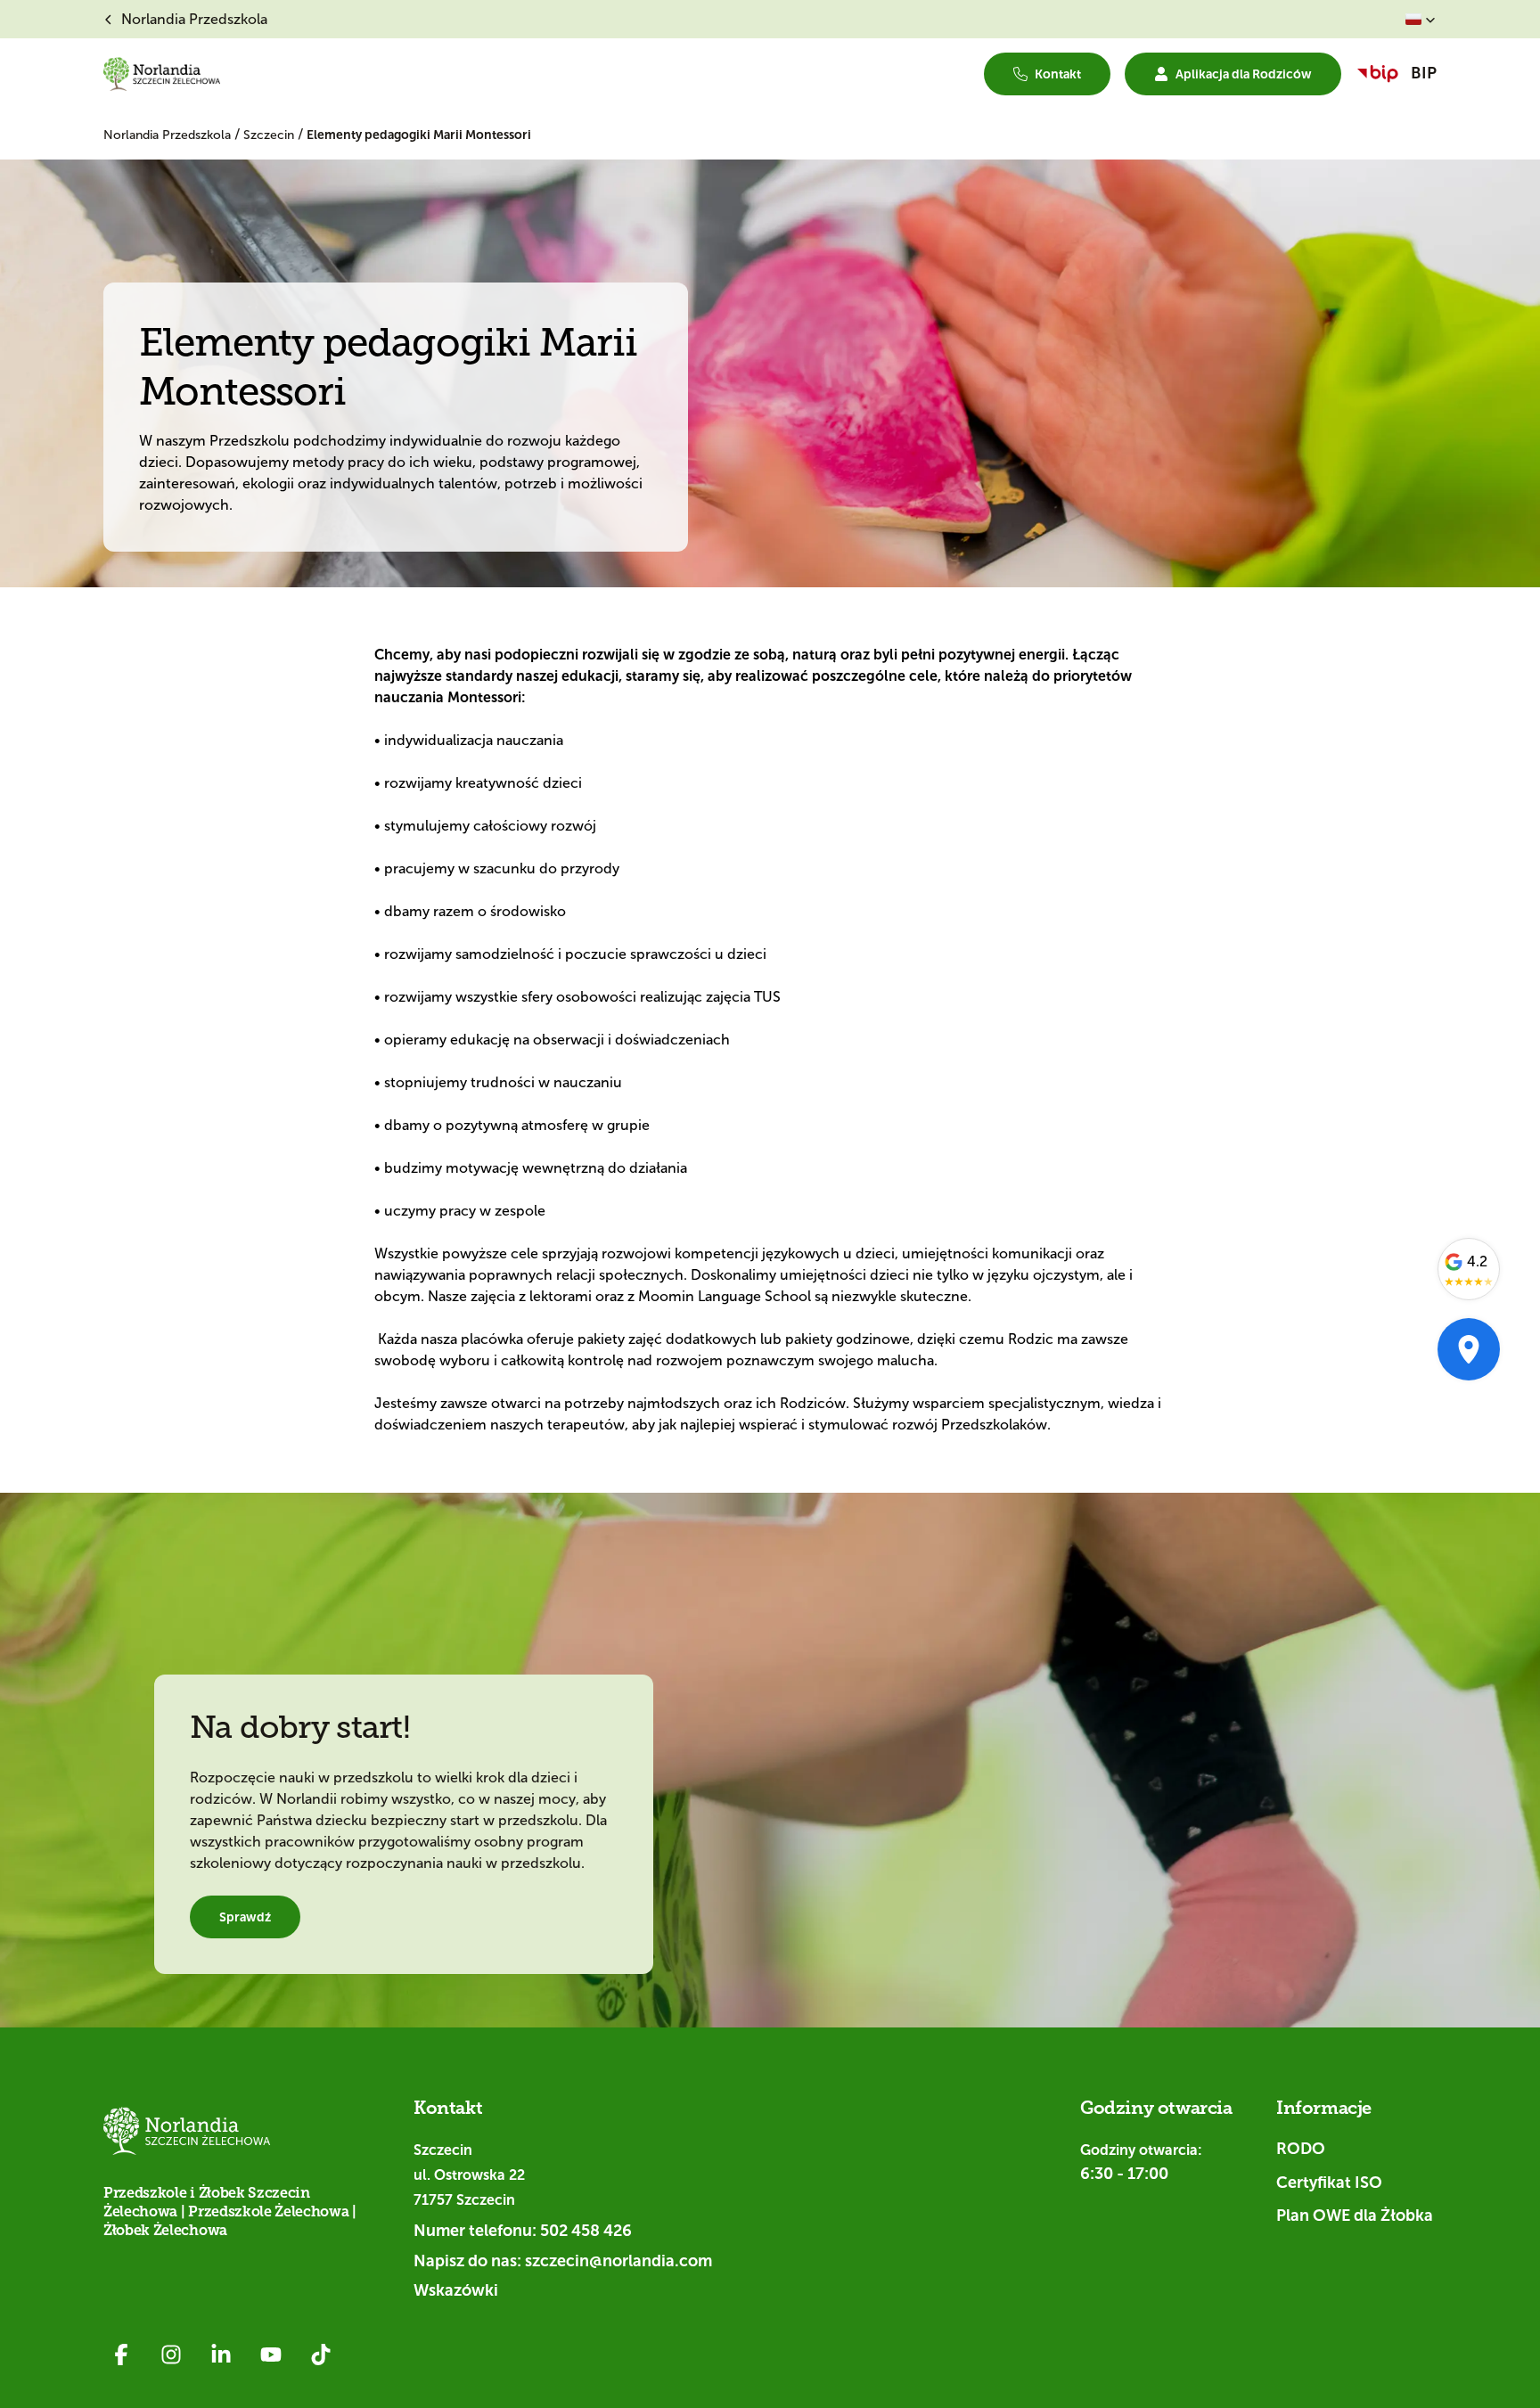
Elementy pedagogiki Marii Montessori (419, 135)
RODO (1301, 2149)
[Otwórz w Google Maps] (1469, 1349)
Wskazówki (456, 2290)
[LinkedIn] (221, 2355)
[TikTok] (321, 2355)
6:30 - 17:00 (1124, 2174)
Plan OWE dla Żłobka (1355, 2216)
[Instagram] (171, 2355)
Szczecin (270, 135)
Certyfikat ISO (1329, 2183)
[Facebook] (121, 2355)
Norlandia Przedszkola (169, 135)
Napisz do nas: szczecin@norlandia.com (563, 2261)
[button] (1421, 20)
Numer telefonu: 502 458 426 (523, 2231)
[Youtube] (271, 2355)
